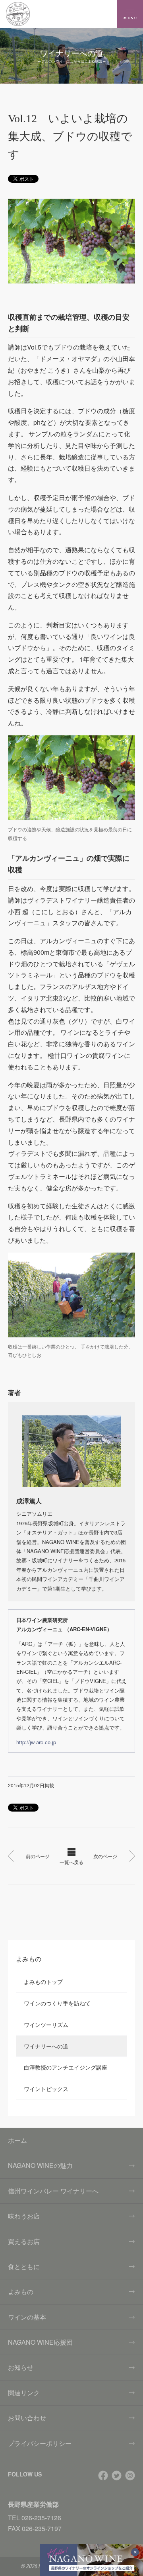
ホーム (17, 2140)
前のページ (38, 1856)
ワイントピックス (46, 2089)
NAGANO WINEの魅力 (40, 2165)
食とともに (24, 2266)
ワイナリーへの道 (46, 2046)
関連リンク (24, 2393)
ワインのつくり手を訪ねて (57, 2003)
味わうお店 (24, 2216)
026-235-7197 (42, 2528)
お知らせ (21, 2367)
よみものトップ (43, 1982)
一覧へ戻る (71, 1862)
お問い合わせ (27, 2418)
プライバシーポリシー (40, 2443)
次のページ (105, 1856)
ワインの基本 (27, 2317)
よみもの (21, 2292)
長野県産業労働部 (33, 2504)
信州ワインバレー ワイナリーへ (53, 2191)
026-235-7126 (41, 2518)
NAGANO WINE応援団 (40, 2342)
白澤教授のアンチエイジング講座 (66, 2067)
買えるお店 (24, 2241)
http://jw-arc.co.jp (36, 1742)
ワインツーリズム (46, 2025)
